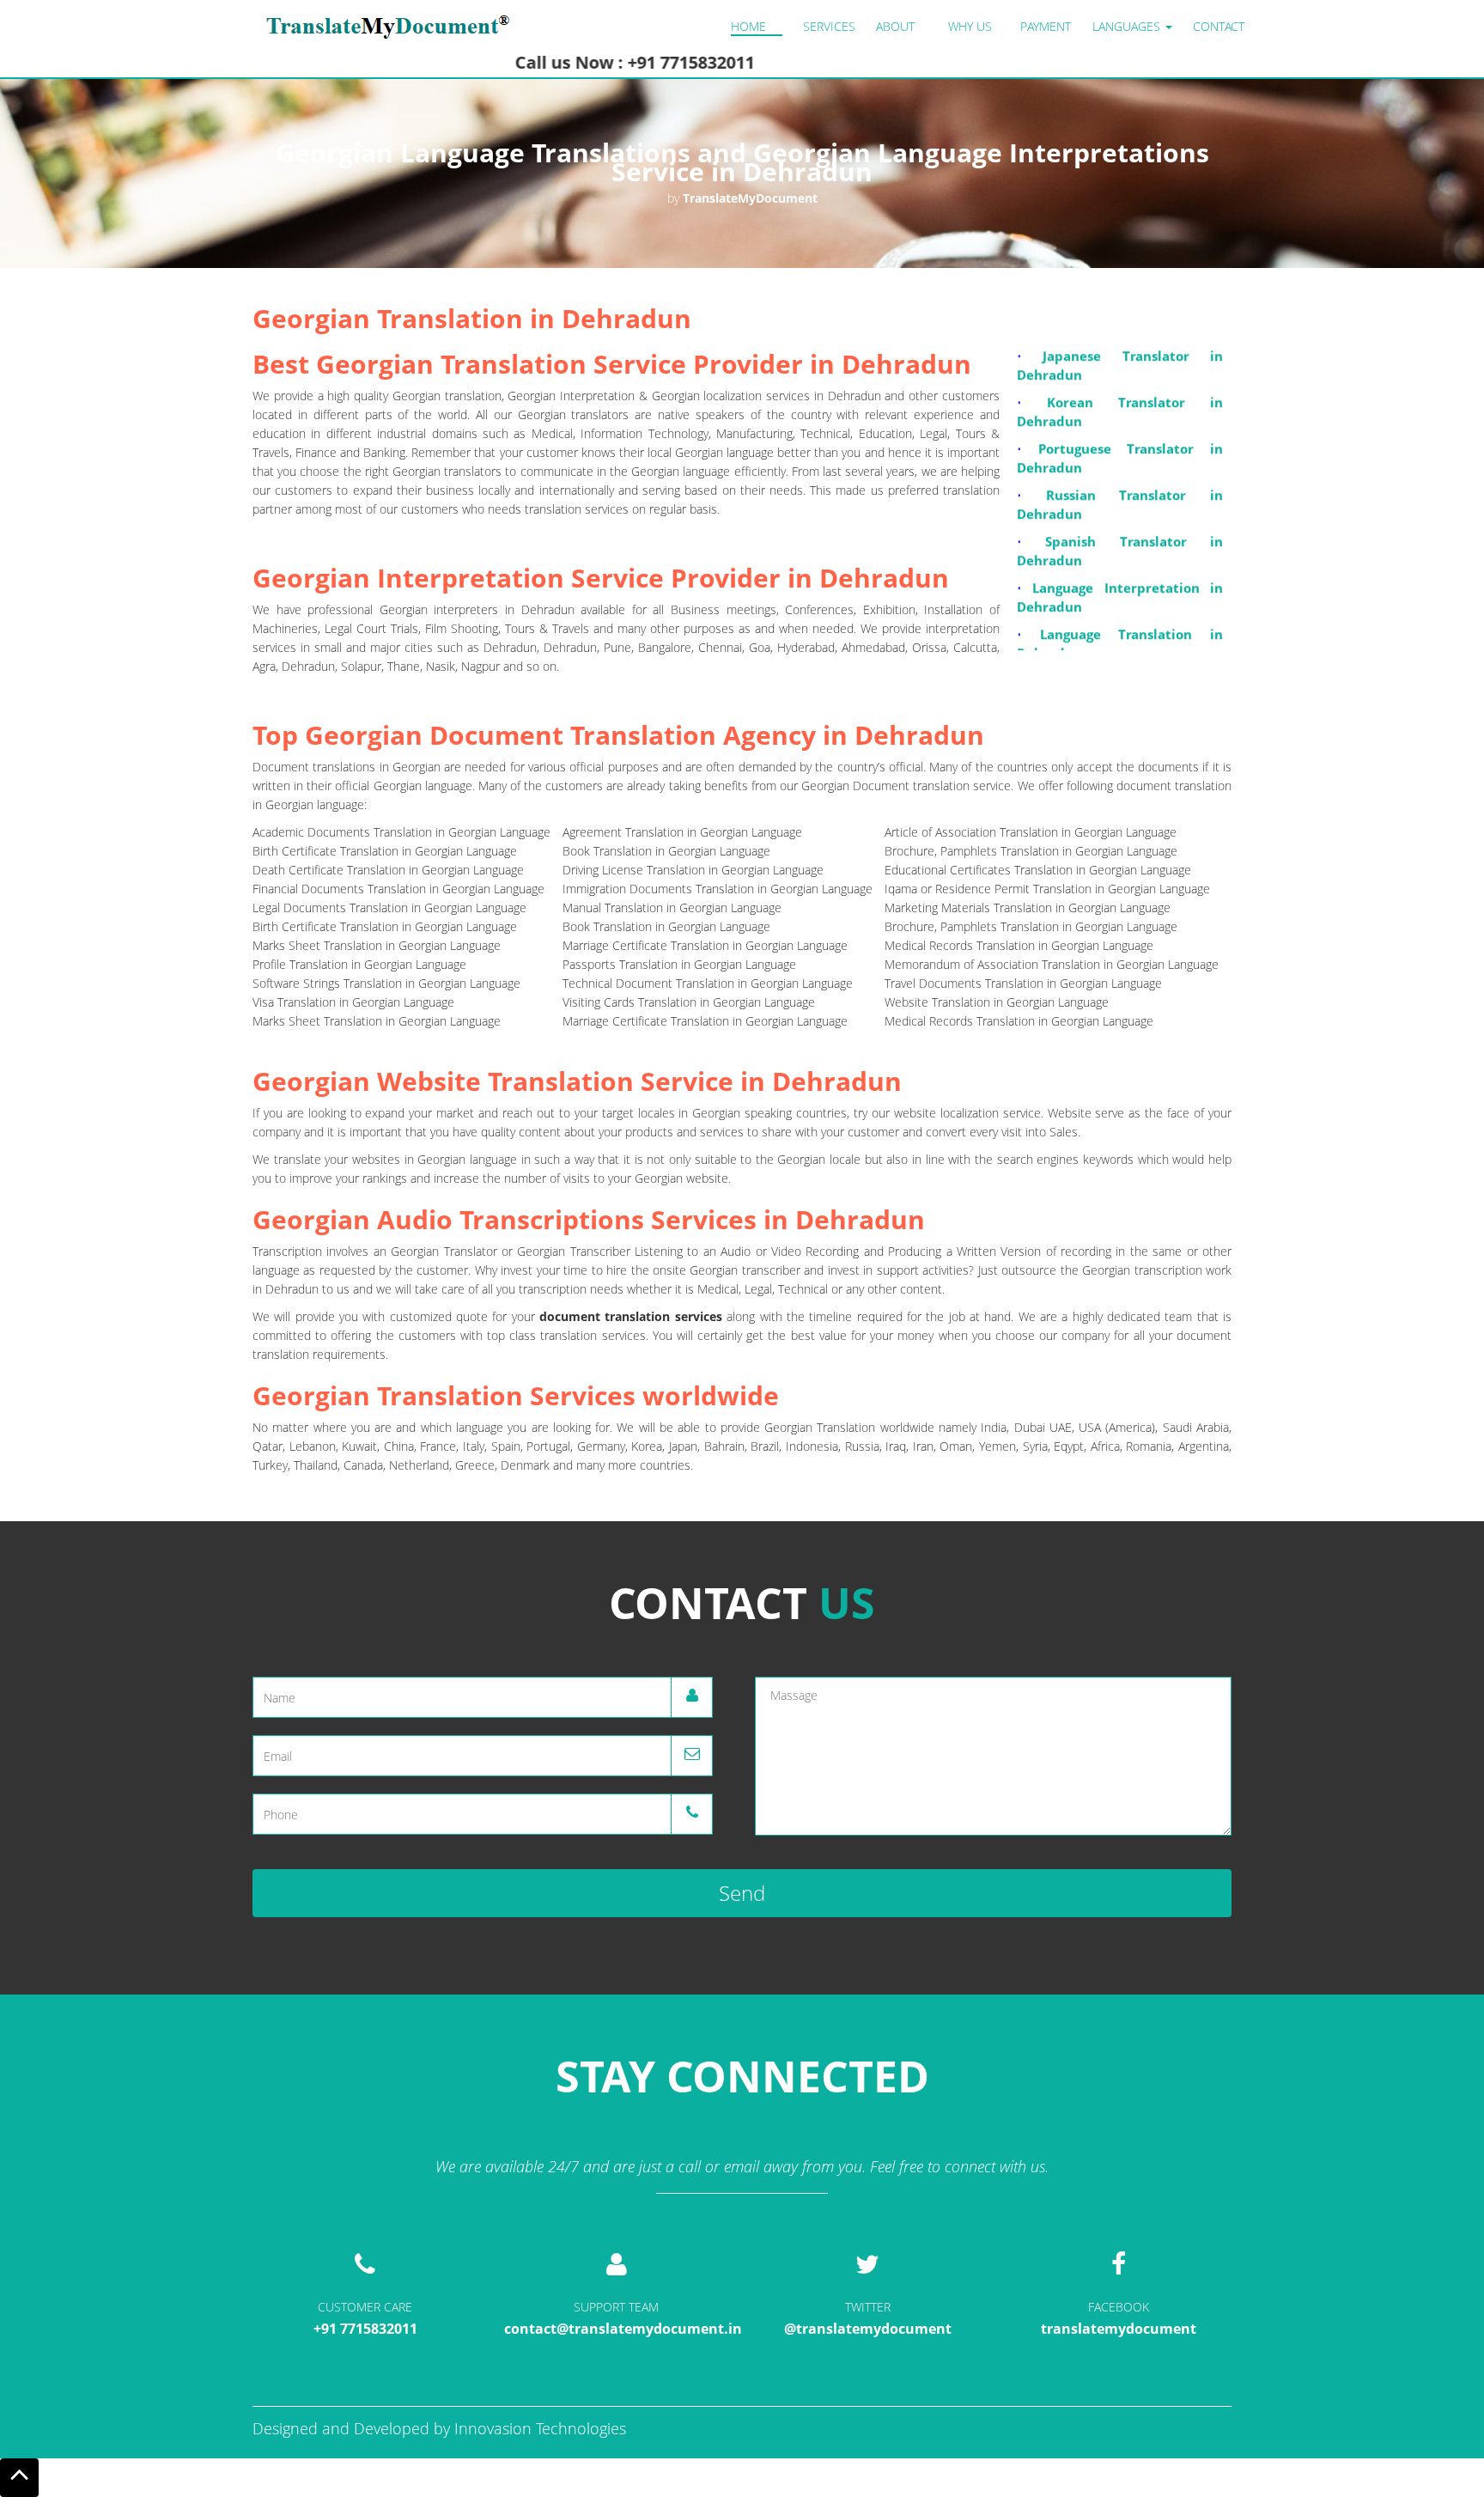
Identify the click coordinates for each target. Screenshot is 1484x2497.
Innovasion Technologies (540, 2428)
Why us (970, 26)
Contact (1219, 26)
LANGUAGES (1128, 26)
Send (742, 1893)
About (895, 26)
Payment (1046, 26)
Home (748, 26)
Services (829, 26)
